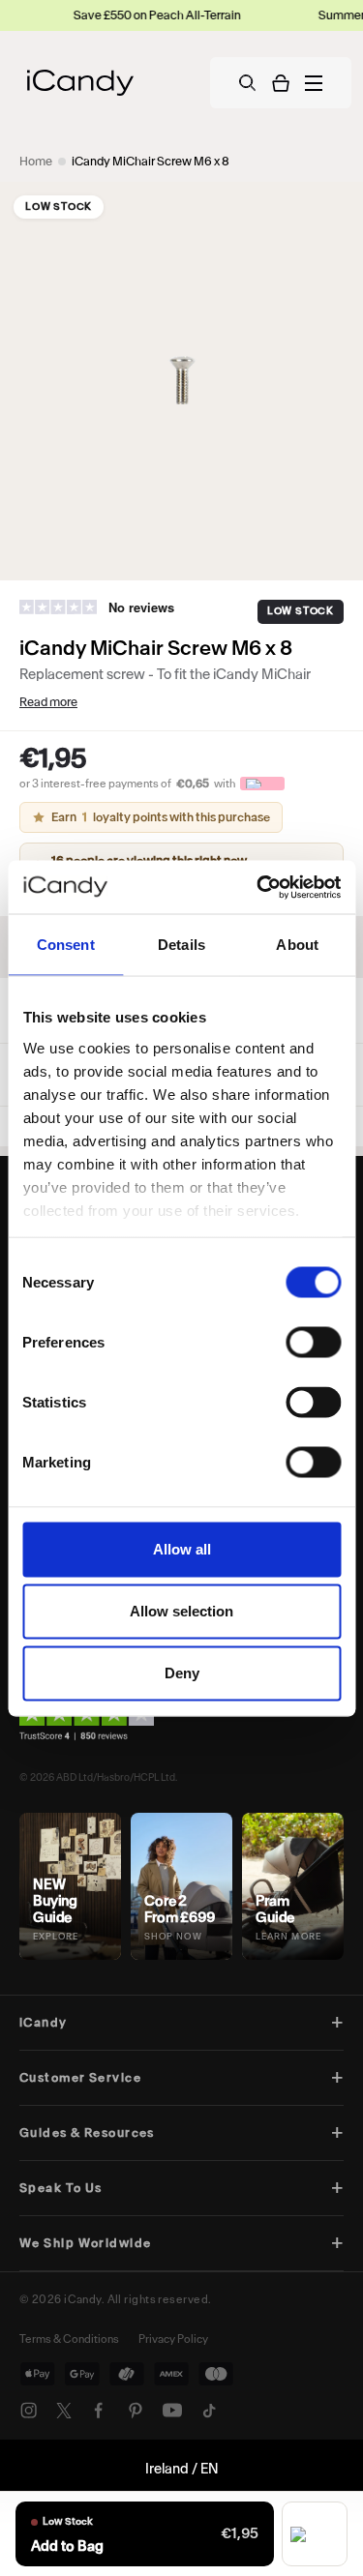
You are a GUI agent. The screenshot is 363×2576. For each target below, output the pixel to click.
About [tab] (297, 945)
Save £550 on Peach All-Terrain (124, 15)
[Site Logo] (80, 83)
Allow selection (181, 1611)
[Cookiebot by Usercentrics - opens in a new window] (258, 887)
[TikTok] (209, 2411)
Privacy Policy (173, 2339)
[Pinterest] (136, 2411)
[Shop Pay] (315, 2534)
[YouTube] (172, 2411)
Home (36, 161)
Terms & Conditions (69, 2339)
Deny (182, 1673)
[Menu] (314, 83)
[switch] (313, 1343)
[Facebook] (99, 2411)
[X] (64, 2411)
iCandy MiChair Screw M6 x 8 (151, 161)
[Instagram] (29, 2411)
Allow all (182, 1549)
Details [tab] (181, 945)
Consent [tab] (66, 945)
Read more (48, 702)
